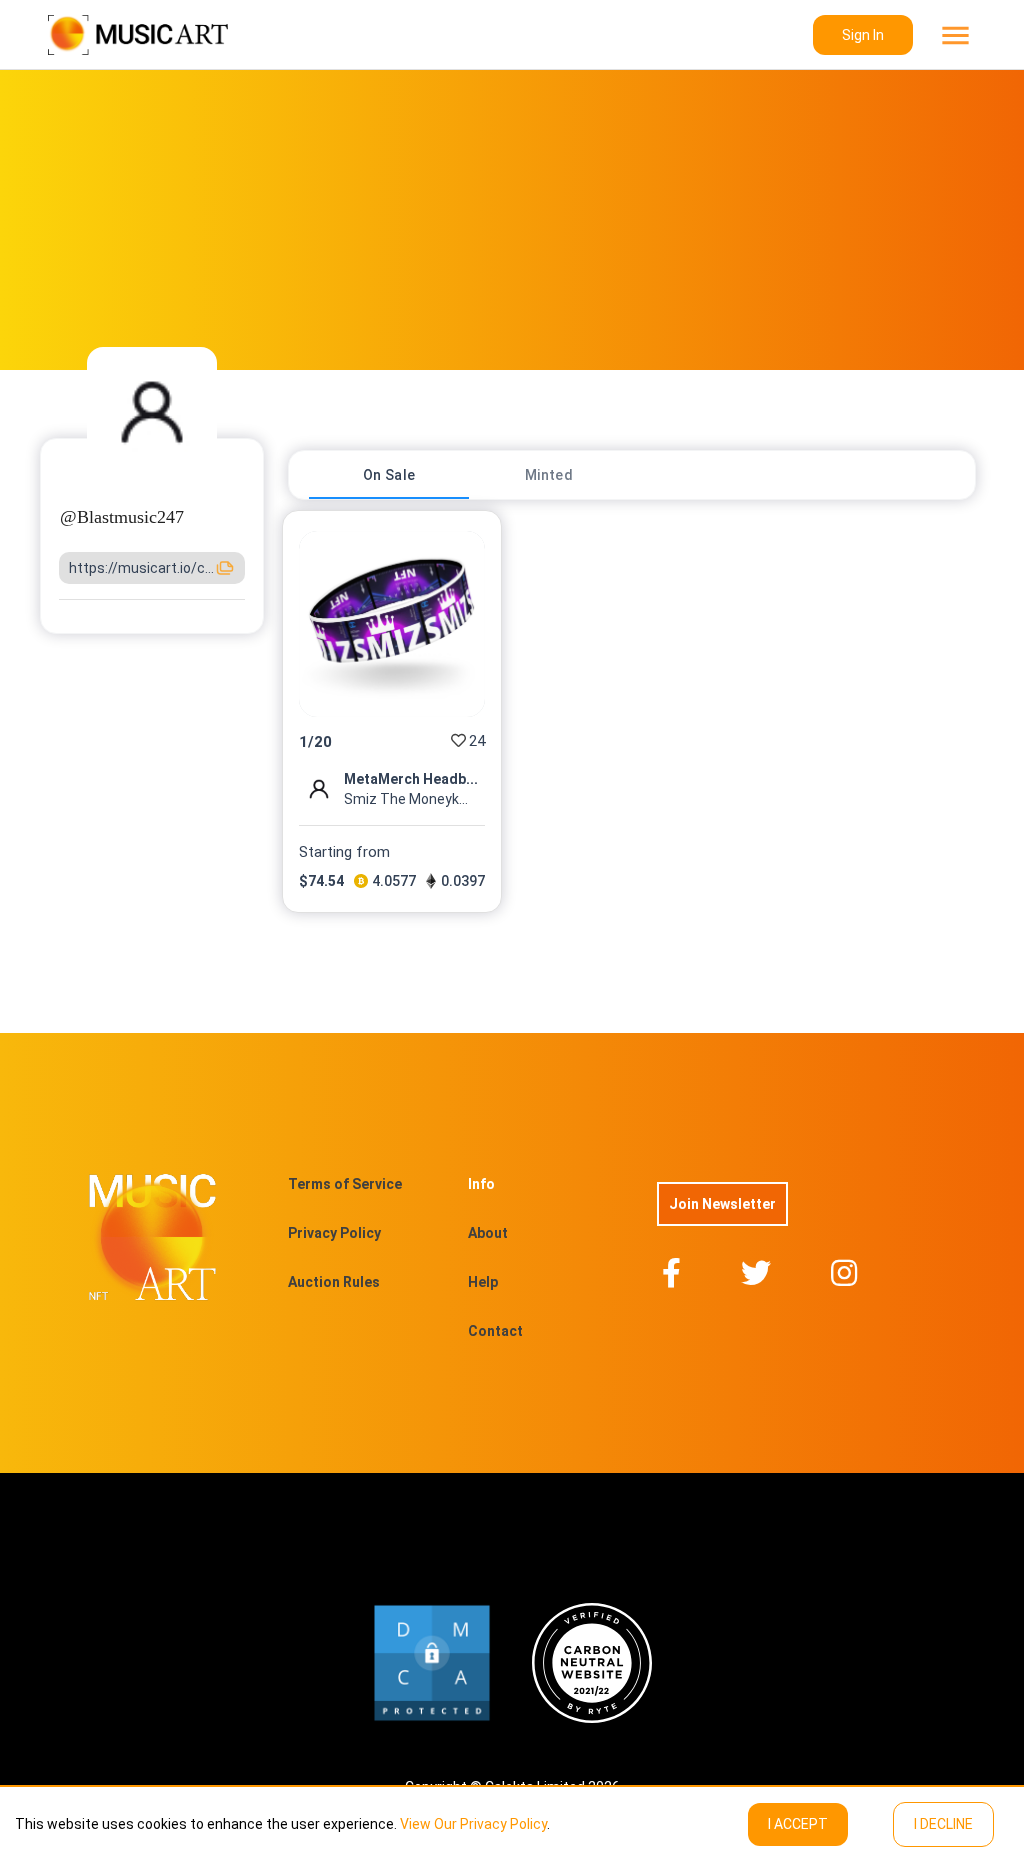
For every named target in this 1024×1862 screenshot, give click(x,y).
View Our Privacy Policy (473, 1824)
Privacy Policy (334, 1233)
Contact (495, 1331)
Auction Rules (334, 1282)
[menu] (953, 35)
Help (483, 1282)
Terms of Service (345, 1184)
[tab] (389, 475)
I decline (943, 1824)
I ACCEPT (798, 1824)
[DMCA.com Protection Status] (432, 1663)
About (488, 1233)
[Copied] (225, 568)
